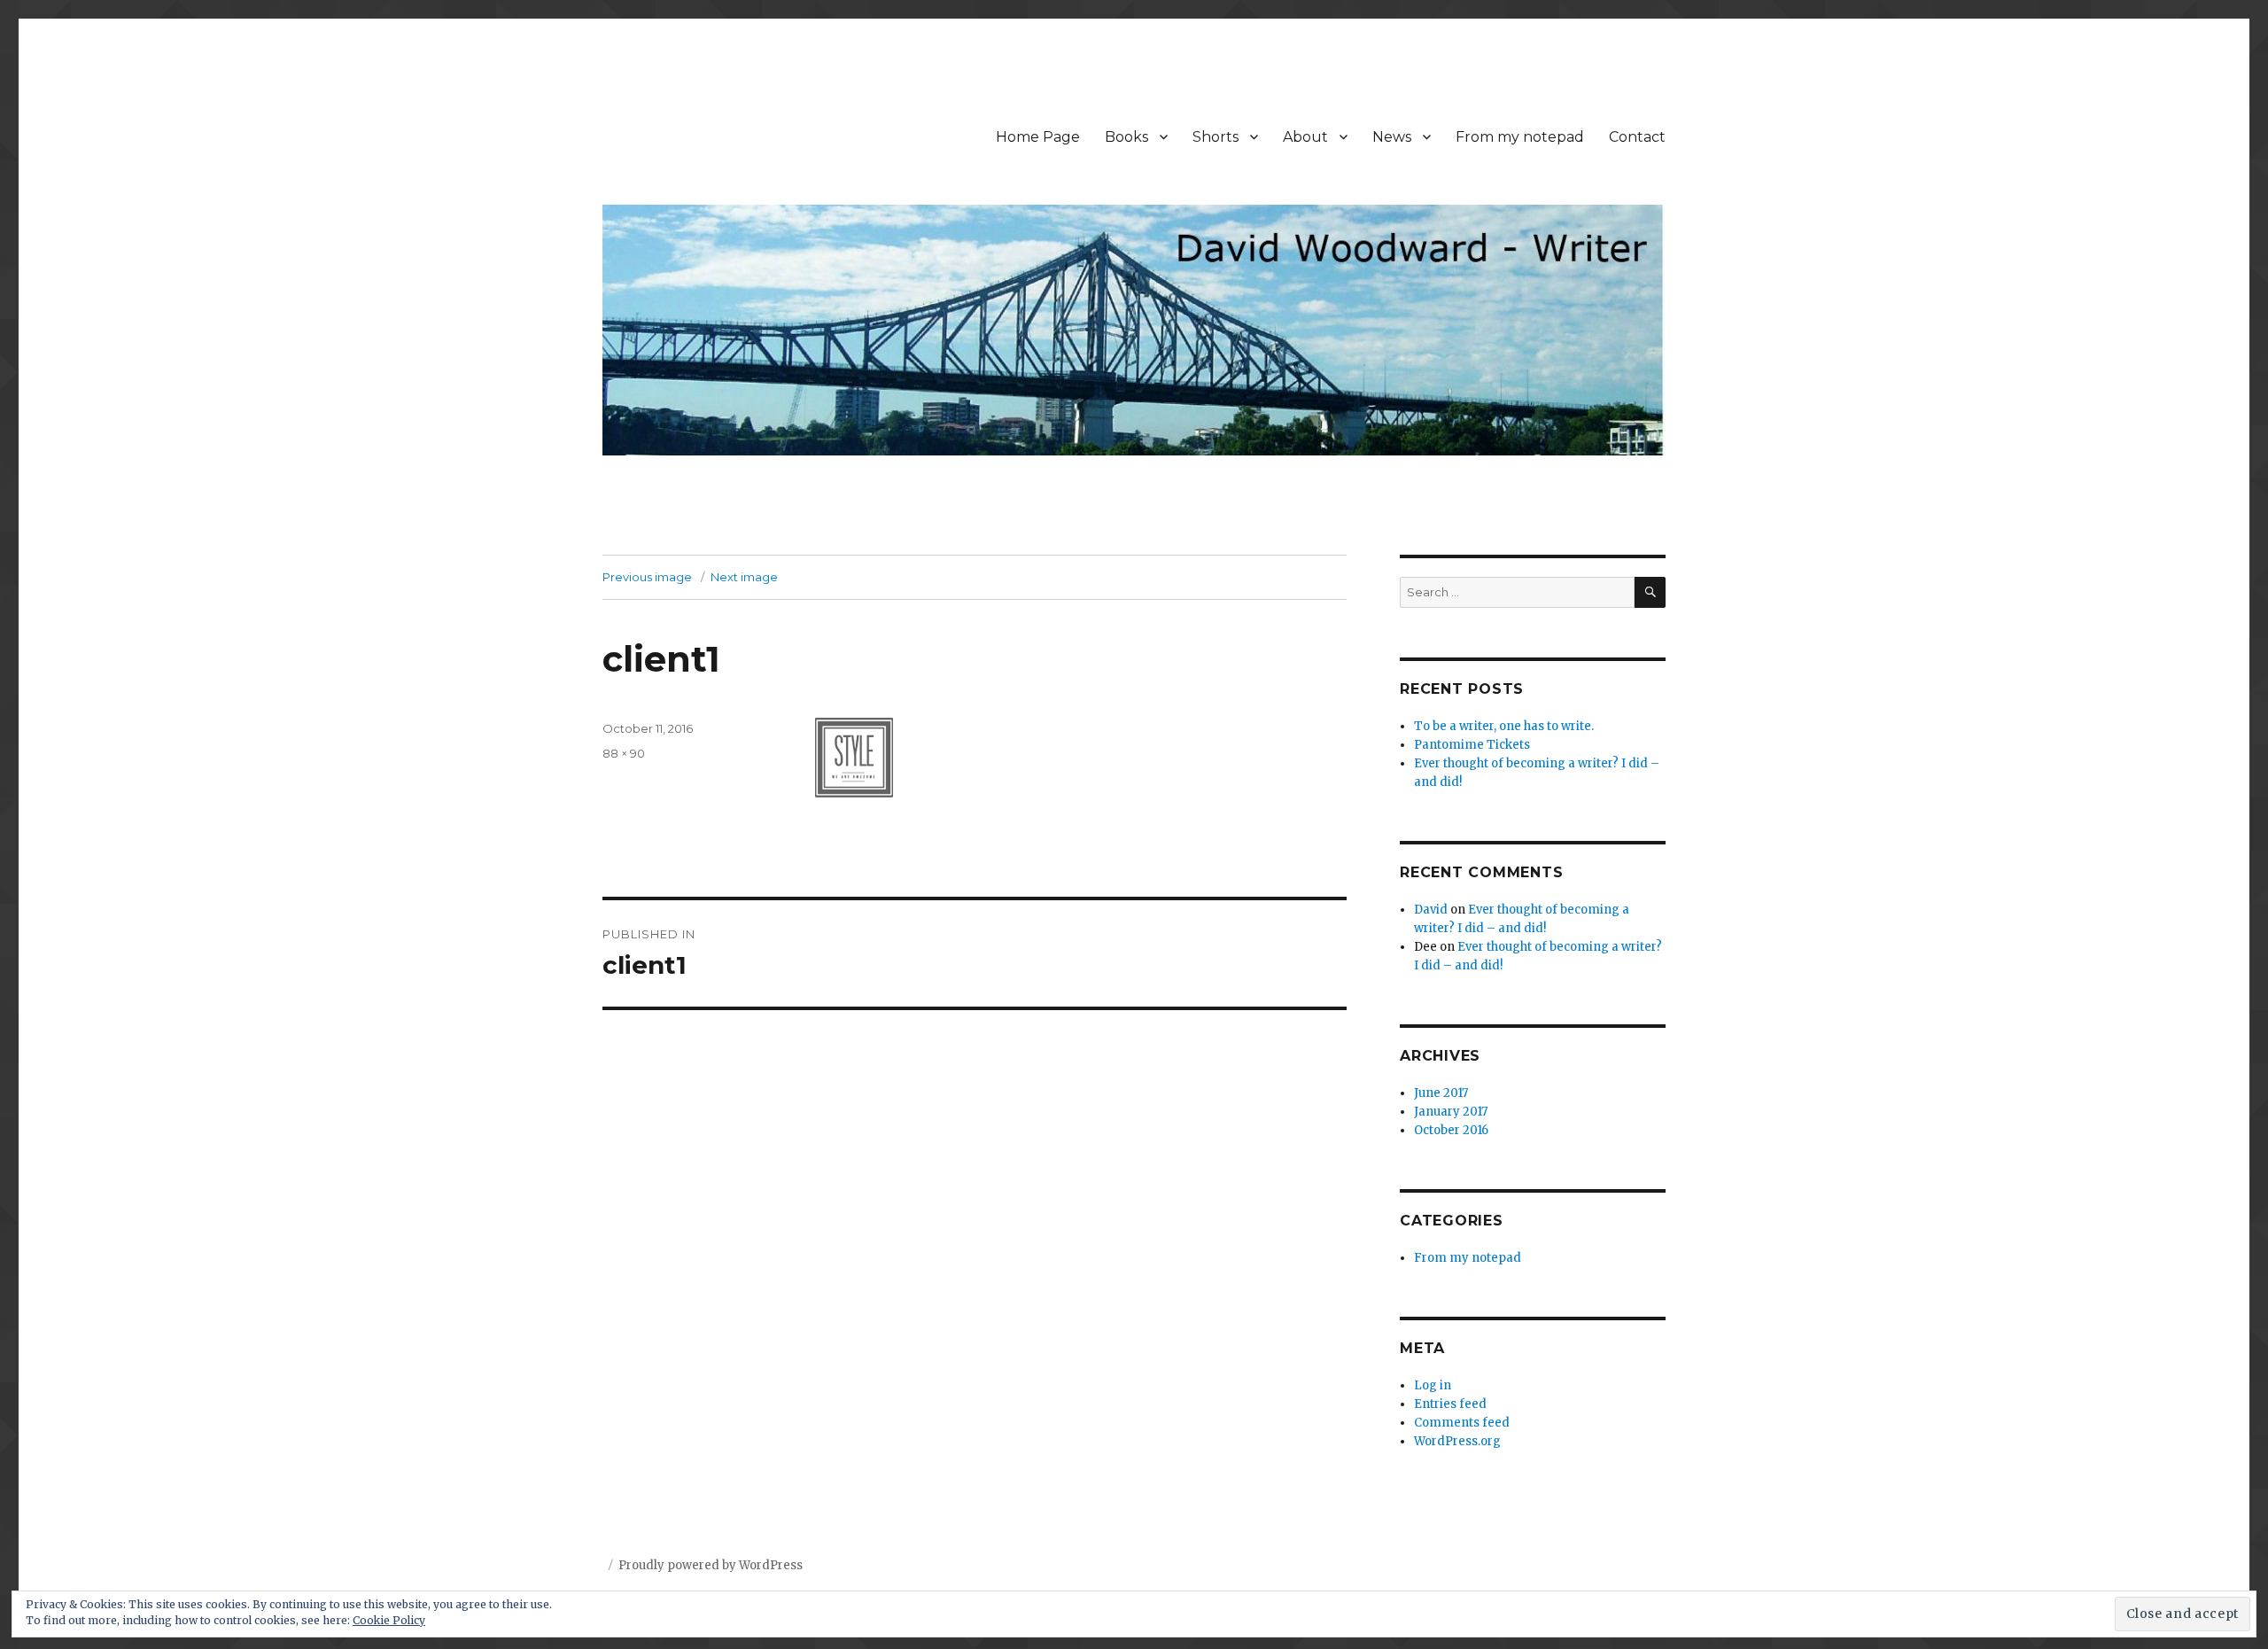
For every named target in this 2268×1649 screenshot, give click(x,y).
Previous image (647, 577)
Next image (744, 577)
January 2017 (1451, 1112)
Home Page (1038, 137)
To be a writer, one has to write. (1504, 726)
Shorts (1216, 137)
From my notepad (1520, 137)
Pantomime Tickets (1472, 745)
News (1392, 137)
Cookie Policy (389, 1620)
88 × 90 (624, 753)
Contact (1637, 137)
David (1431, 910)
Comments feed (1462, 1423)
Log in (1433, 1385)
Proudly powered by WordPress (711, 1565)
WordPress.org (1457, 1441)
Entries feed (1450, 1404)
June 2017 (1441, 1093)
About (1305, 137)
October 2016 (1451, 1130)
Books (1126, 137)
